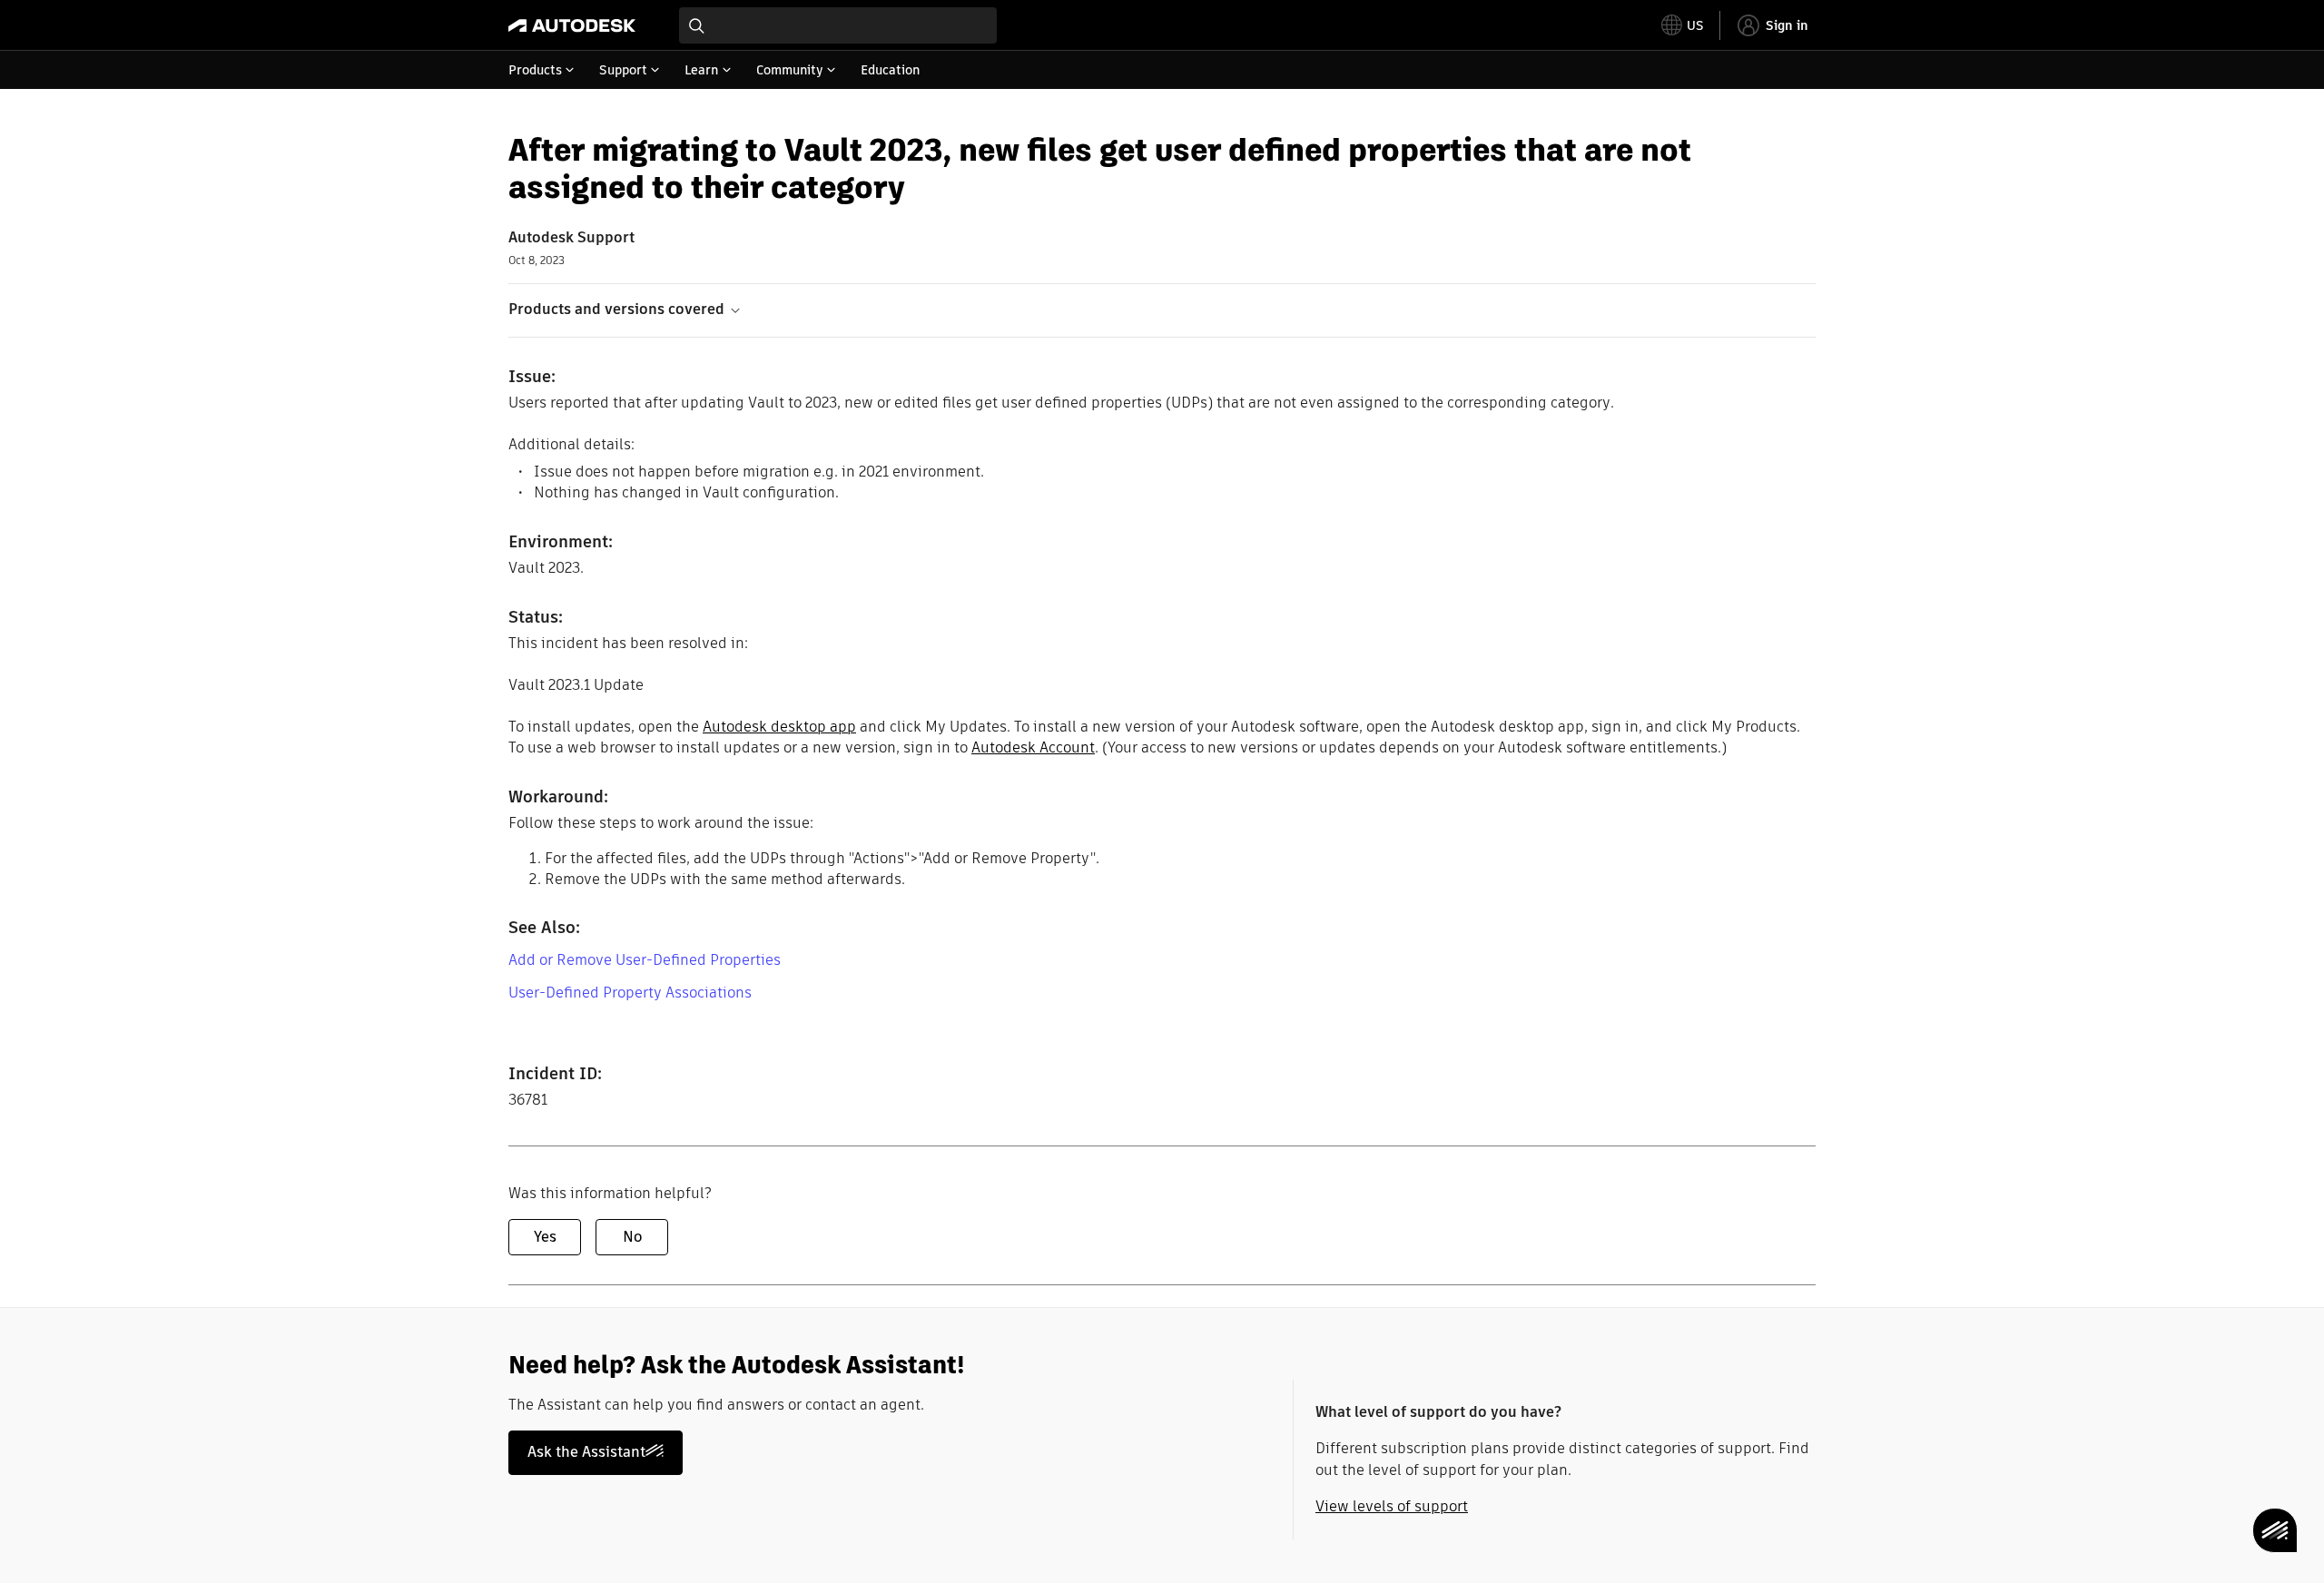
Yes (545, 1237)
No (632, 1237)
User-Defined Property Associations (630, 993)
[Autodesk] (572, 25)
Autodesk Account (1033, 747)
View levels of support (1392, 1506)
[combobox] (838, 25)
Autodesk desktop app (779, 727)
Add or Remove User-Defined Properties (645, 960)
